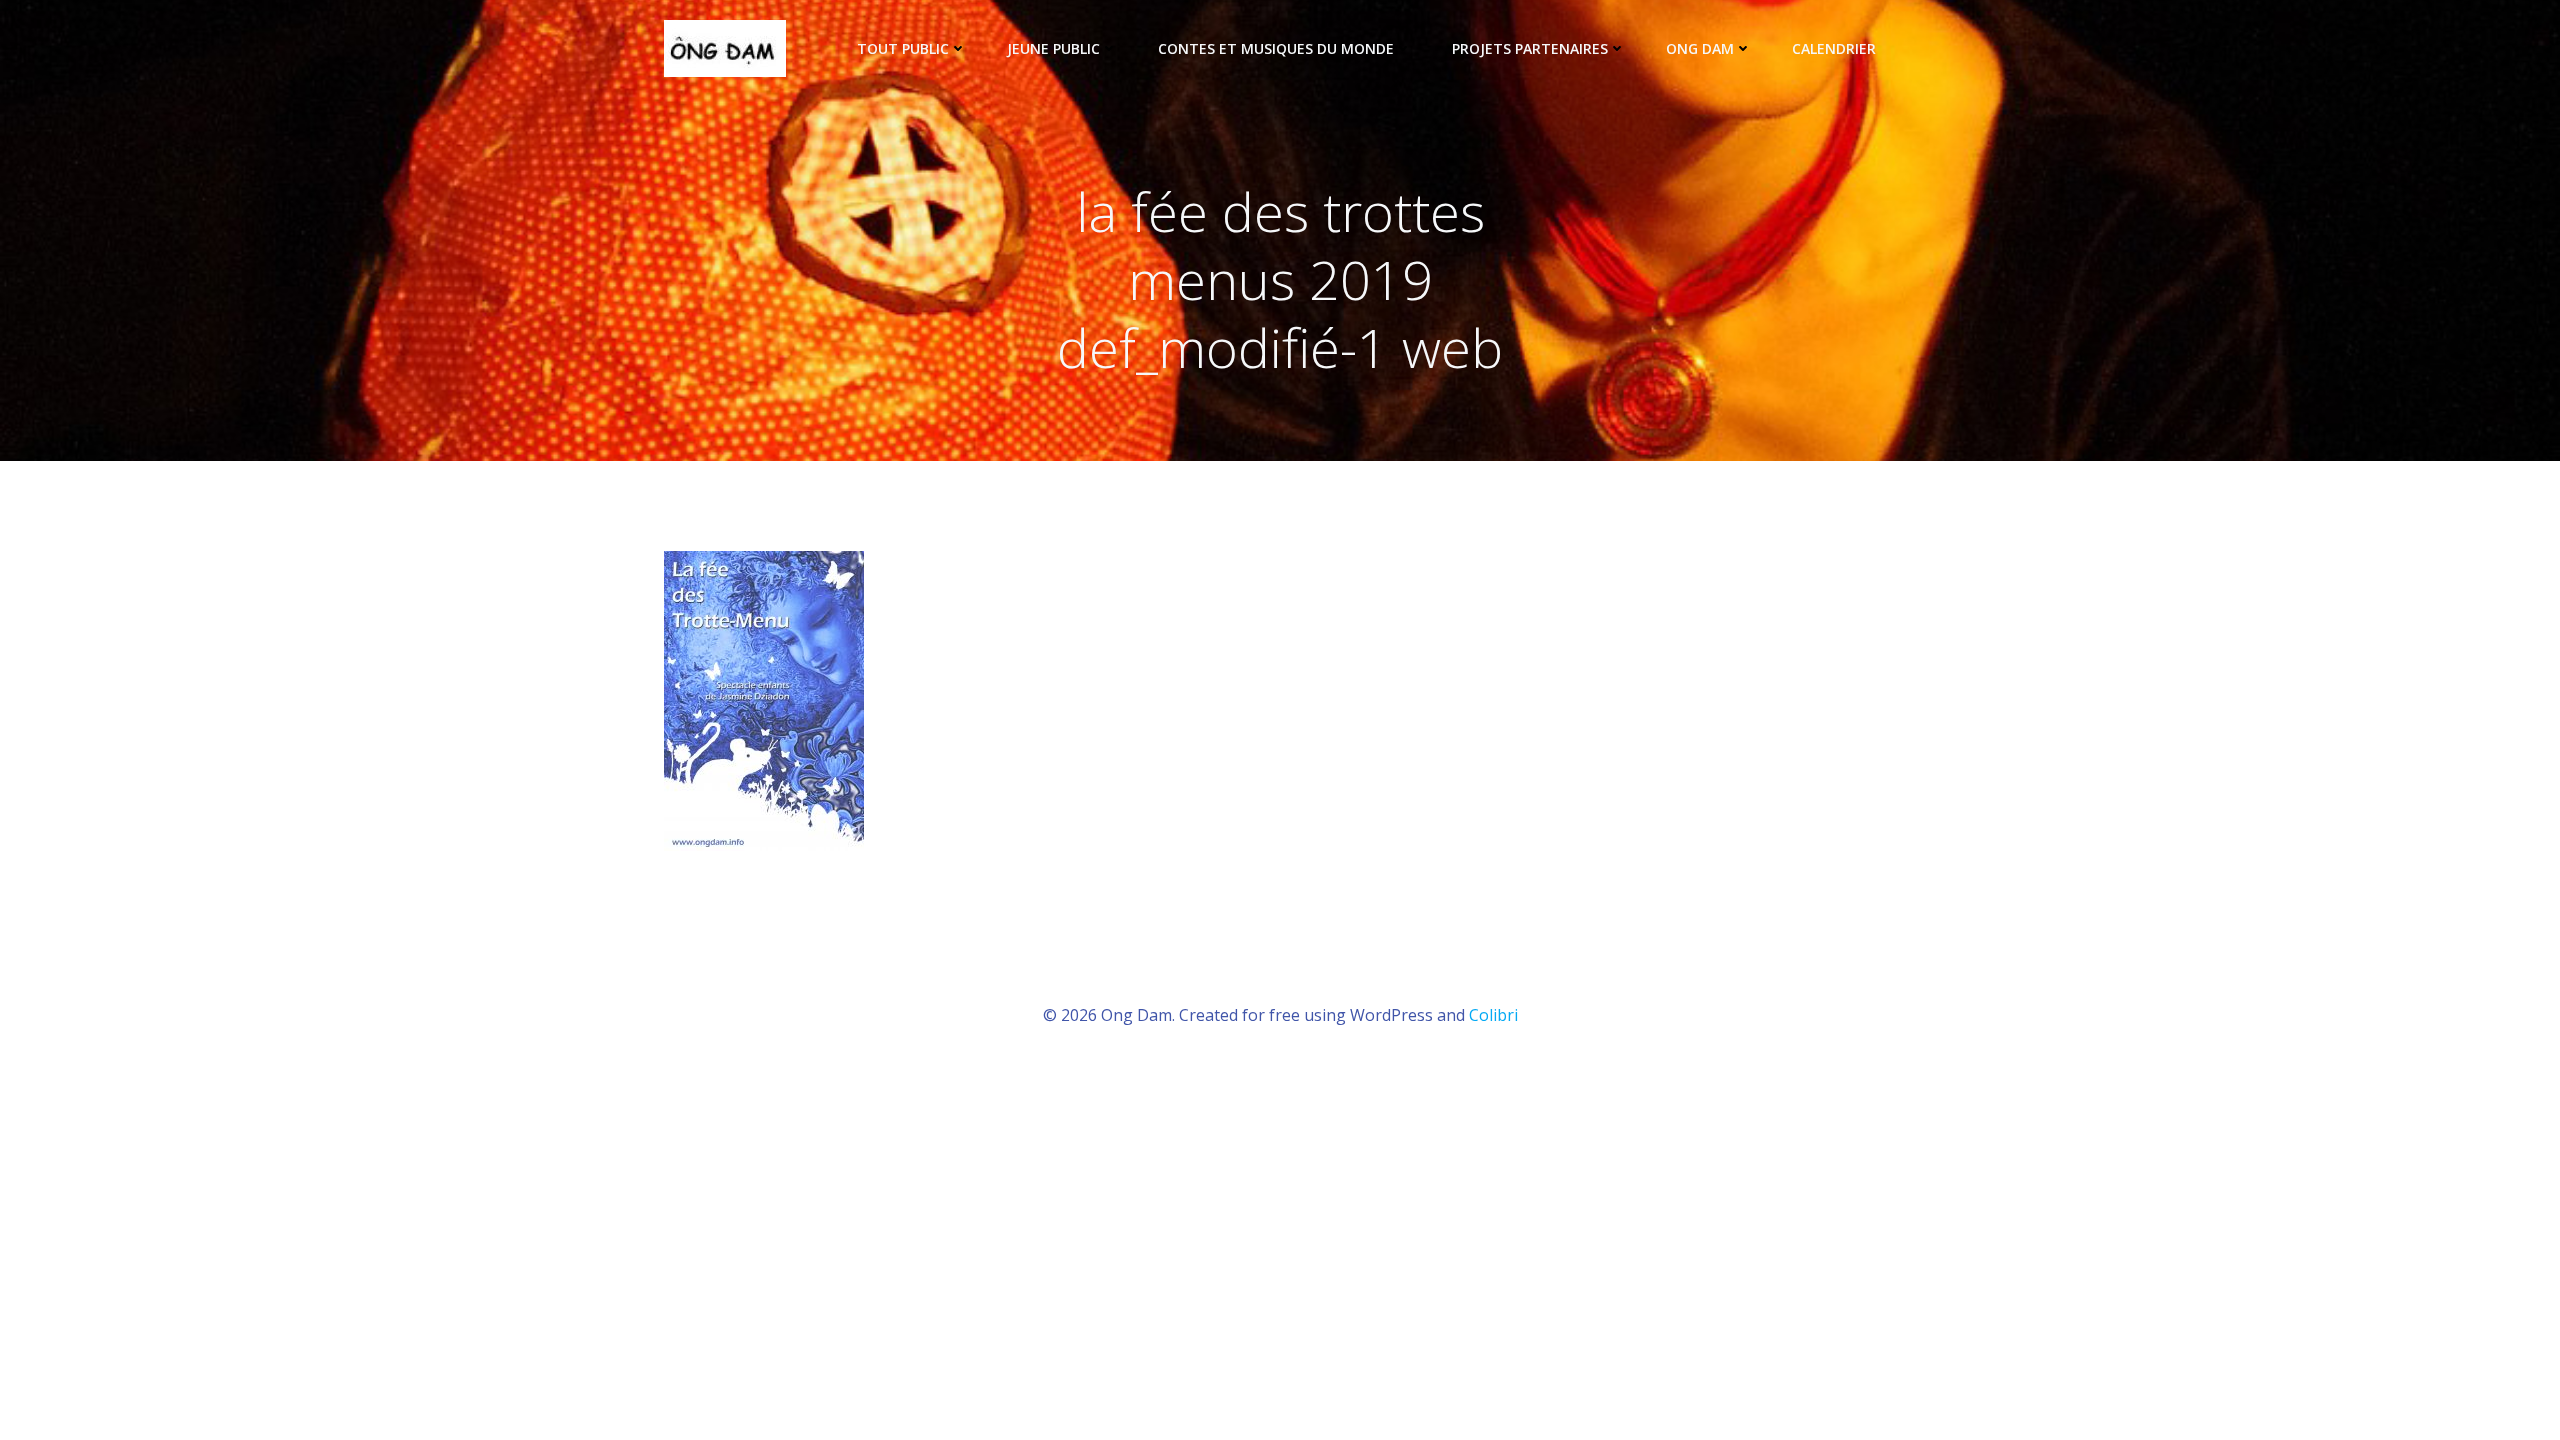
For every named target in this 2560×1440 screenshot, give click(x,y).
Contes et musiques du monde (1276, 48)
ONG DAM (1700, 48)
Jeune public (1053, 48)
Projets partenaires (1530, 48)
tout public (903, 48)
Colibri (1493, 1015)
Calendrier (1834, 48)
